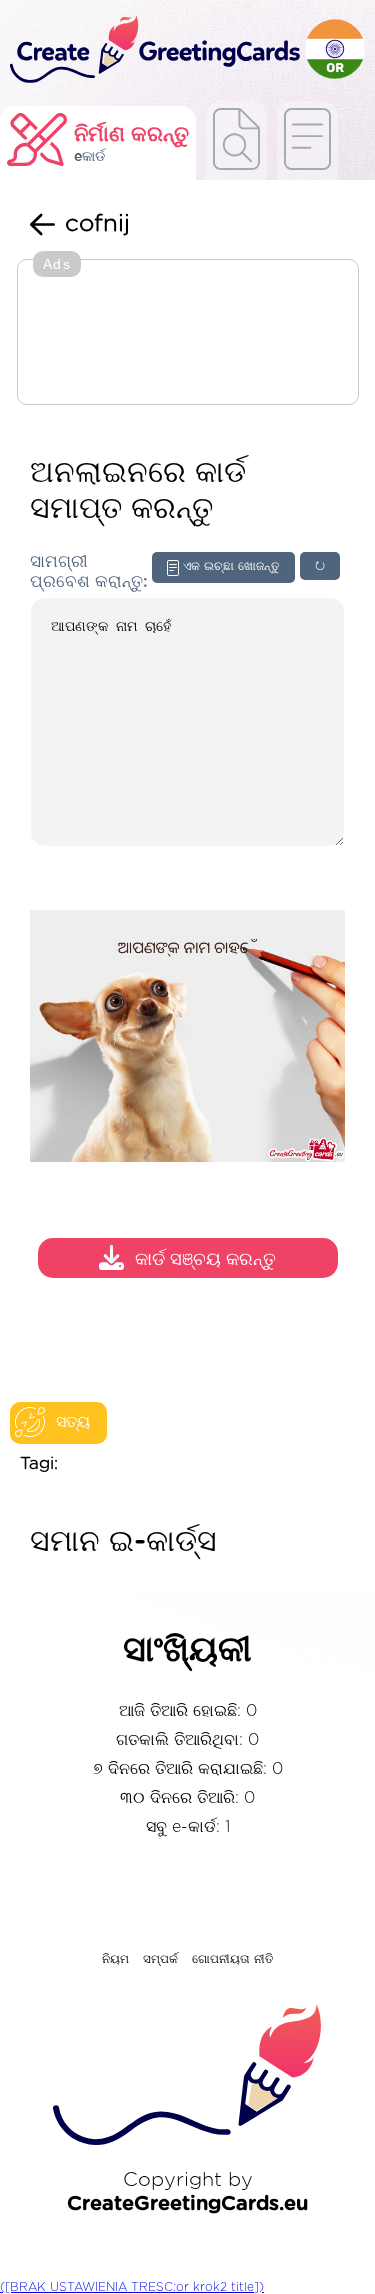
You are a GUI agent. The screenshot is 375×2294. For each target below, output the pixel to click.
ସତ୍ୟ (73, 1422)
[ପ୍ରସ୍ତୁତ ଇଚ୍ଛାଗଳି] (236, 140)
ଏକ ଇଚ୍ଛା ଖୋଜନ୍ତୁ (231, 566)
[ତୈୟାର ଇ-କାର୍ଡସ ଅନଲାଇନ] (307, 140)
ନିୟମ (115, 1959)
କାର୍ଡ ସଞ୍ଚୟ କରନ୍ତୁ (205, 1260)
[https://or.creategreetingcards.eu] (152, 50)
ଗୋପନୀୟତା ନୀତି (233, 1959)
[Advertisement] (188, 334)
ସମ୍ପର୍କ (160, 1959)
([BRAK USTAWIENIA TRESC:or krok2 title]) (132, 2287)
